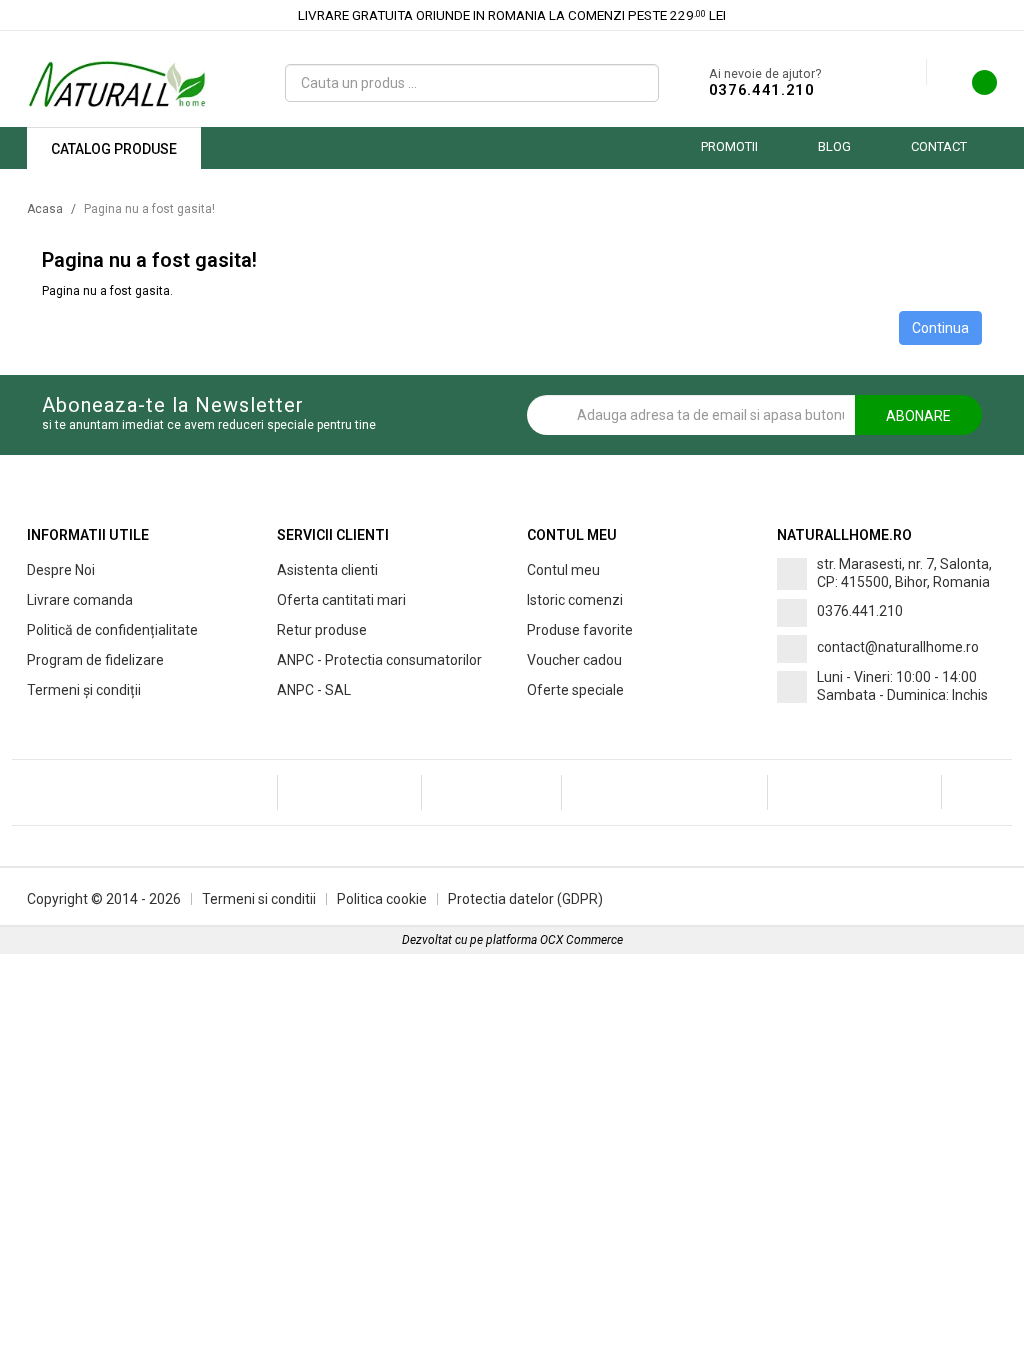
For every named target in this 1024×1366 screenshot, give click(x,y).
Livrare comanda (80, 600)
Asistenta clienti (327, 570)
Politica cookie (382, 899)
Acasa (45, 209)
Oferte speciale (575, 690)
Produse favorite (580, 630)
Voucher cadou (574, 660)
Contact (939, 146)
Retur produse (322, 630)
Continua (940, 328)
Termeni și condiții (84, 690)
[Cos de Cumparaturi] (972, 88)
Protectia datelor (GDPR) (525, 899)
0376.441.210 (762, 90)
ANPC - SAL (314, 690)
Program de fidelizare (95, 660)
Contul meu (563, 570)
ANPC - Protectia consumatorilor (379, 660)
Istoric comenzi (575, 600)
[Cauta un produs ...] (636, 83)
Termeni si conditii (259, 899)
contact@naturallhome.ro (898, 647)
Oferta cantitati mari (341, 600)
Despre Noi (61, 570)
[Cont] (911, 73)
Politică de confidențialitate (112, 630)
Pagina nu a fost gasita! (149, 209)
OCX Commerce (581, 940)
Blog (834, 146)
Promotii (729, 146)
